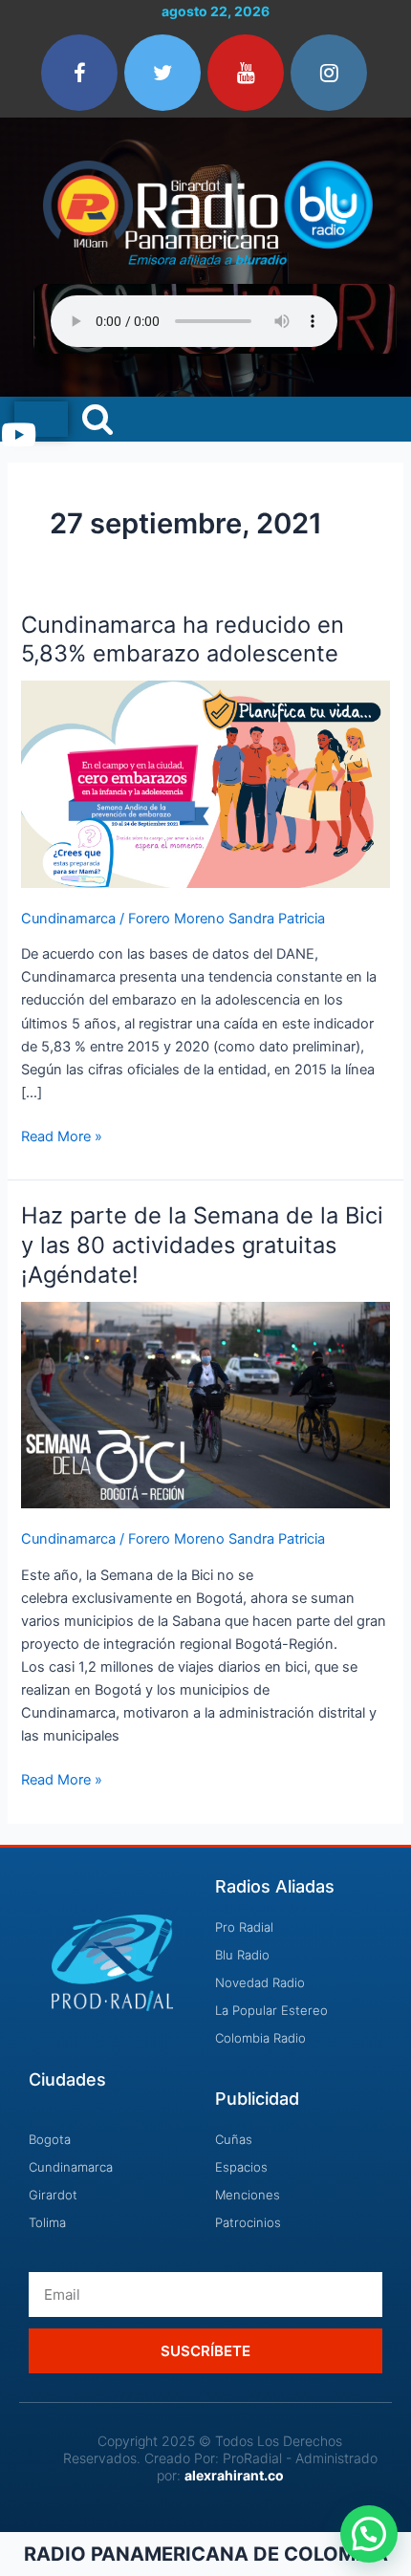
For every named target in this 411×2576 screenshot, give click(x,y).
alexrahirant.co (234, 2475)
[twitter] (162, 73)
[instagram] (329, 73)
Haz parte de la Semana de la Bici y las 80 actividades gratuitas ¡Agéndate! (202, 1245)
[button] (369, 2534)
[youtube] (246, 73)
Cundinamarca (68, 919)
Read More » (62, 1135)
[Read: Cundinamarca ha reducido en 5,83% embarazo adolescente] (205, 783)
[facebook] (79, 73)
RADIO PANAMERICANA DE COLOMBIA (206, 2554)
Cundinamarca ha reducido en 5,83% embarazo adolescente (183, 639)
